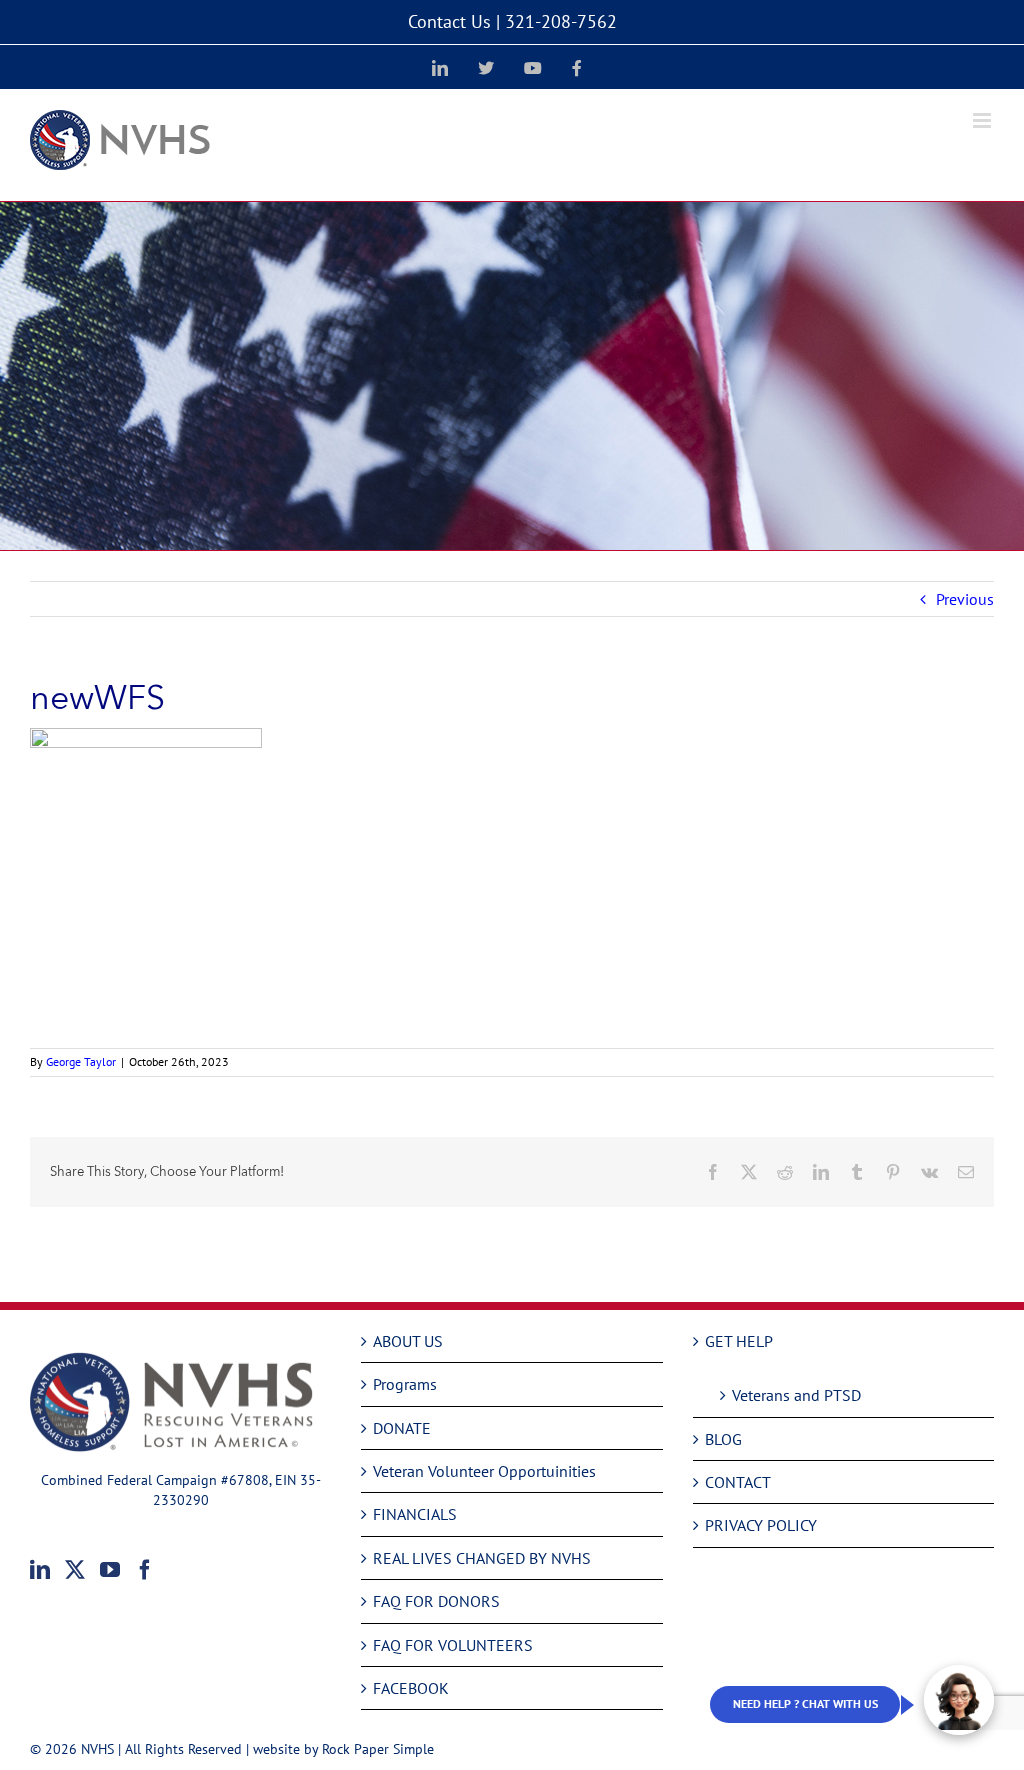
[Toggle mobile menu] (983, 120)
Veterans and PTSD (796, 1395)
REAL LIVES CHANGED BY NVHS (482, 1558)
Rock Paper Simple (378, 1749)
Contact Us (449, 21)
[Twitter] (75, 1570)
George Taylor (81, 1061)
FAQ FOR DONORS (436, 1601)
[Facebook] (145, 1570)
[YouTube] (110, 1570)
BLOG (723, 1439)
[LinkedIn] (40, 1570)
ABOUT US (408, 1341)
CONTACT (738, 1482)
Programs (405, 1384)
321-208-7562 (561, 21)
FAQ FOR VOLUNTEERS (453, 1645)
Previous (965, 599)
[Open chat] (959, 1700)
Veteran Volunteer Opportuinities (484, 1471)
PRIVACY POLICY (761, 1525)
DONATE (402, 1428)
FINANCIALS (415, 1514)
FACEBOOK (411, 1688)
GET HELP (739, 1341)
